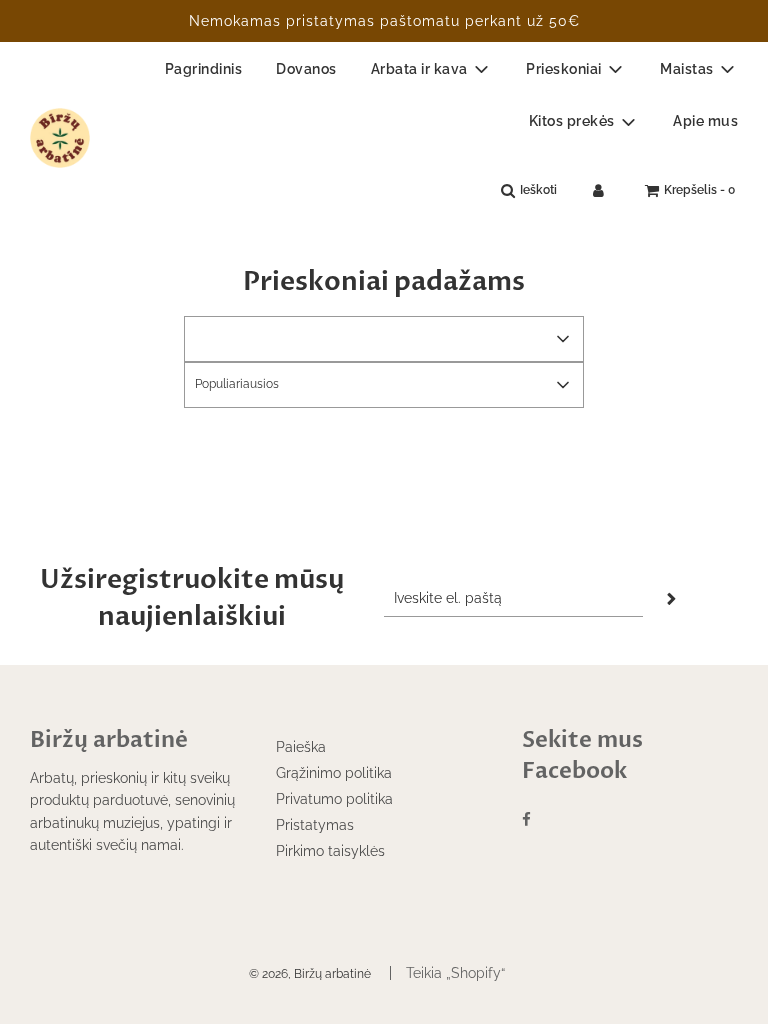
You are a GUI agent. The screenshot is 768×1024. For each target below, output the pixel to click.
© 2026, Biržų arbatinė (310, 974)
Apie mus (705, 121)
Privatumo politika (334, 799)
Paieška (301, 747)
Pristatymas (315, 825)
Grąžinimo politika (334, 773)
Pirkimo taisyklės (330, 851)
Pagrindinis (204, 69)
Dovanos (306, 69)
